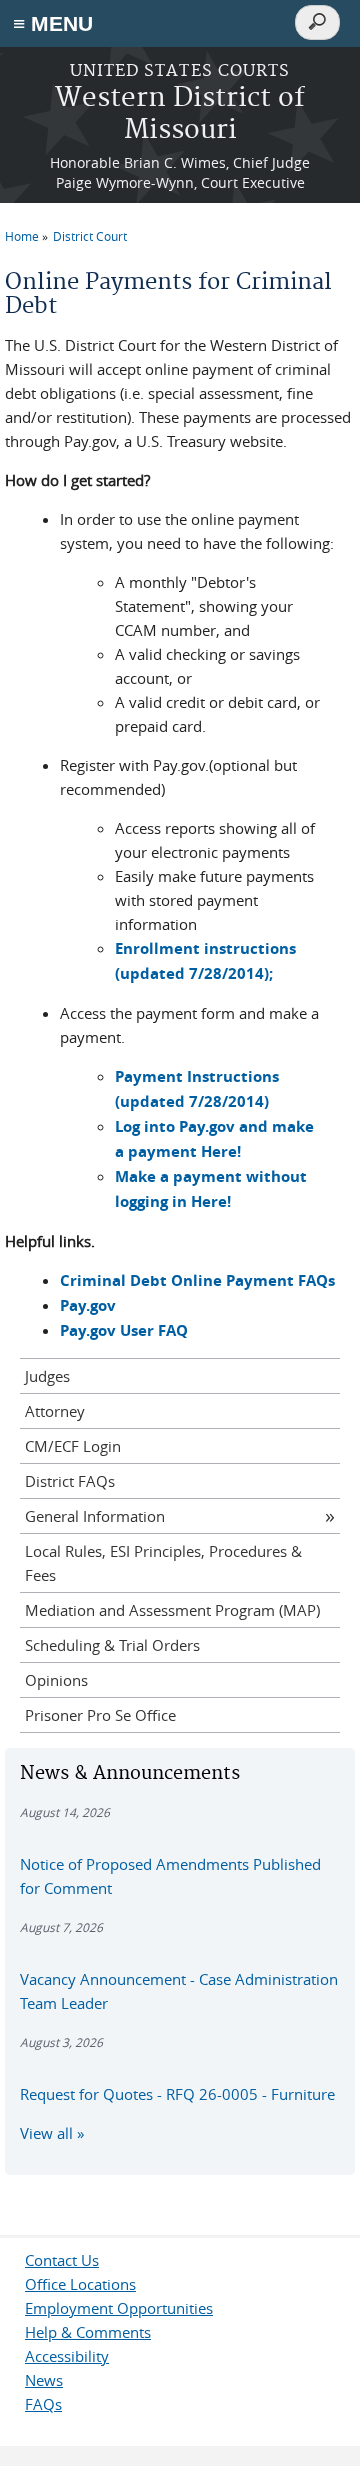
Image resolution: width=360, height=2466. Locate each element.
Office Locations (80, 2284)
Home (22, 236)
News (44, 2380)
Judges (47, 1376)
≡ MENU (53, 23)
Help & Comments (88, 2332)
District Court (90, 236)
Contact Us (62, 2260)
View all (46, 2133)
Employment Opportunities (119, 2308)
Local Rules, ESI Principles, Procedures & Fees (163, 1563)
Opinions (56, 1680)
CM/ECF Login (73, 1446)
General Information (95, 1516)
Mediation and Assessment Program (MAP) (172, 1610)
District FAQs (70, 1481)
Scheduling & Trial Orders (112, 1645)
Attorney (55, 1411)
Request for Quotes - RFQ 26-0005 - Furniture (177, 2094)
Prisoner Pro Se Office (100, 1715)
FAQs (43, 2404)
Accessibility (67, 2356)
